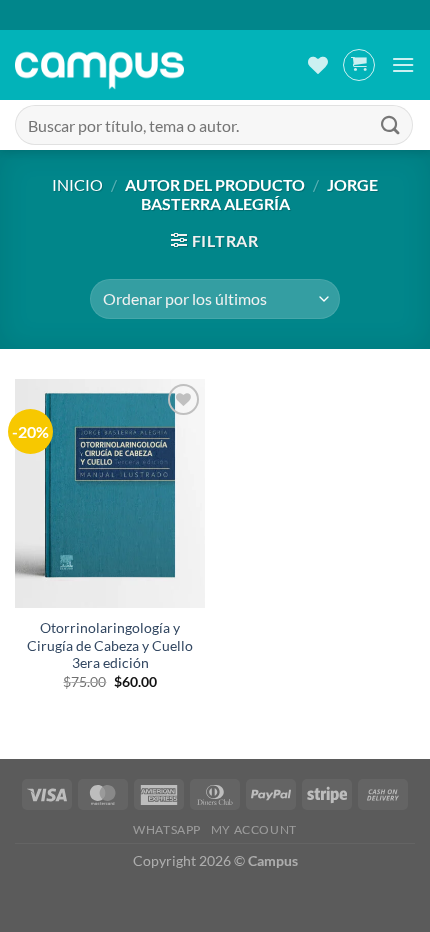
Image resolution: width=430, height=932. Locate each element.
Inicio (77, 184)
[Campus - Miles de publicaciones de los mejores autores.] (99, 65)
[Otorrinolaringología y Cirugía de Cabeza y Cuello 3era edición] (110, 493)
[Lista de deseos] (318, 65)
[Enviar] (391, 124)
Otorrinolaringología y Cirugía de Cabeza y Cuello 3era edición (110, 645)
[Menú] (403, 64)
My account (254, 829)
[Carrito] (359, 65)
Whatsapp (167, 829)
